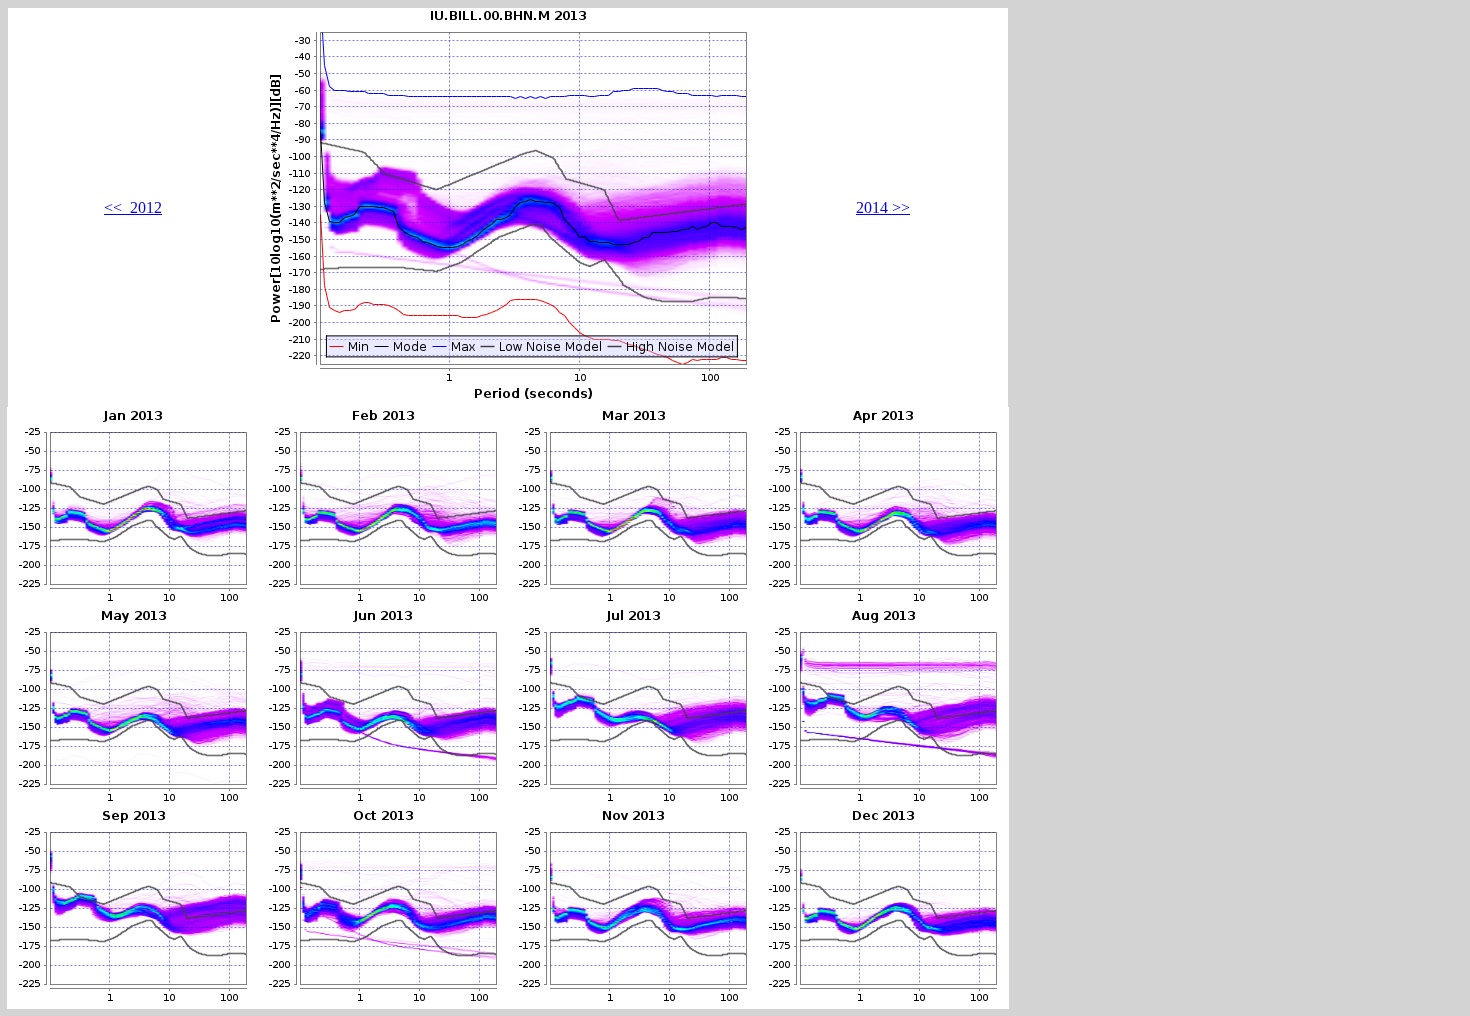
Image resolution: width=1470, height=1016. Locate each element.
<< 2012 (133, 207)
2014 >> (883, 207)
